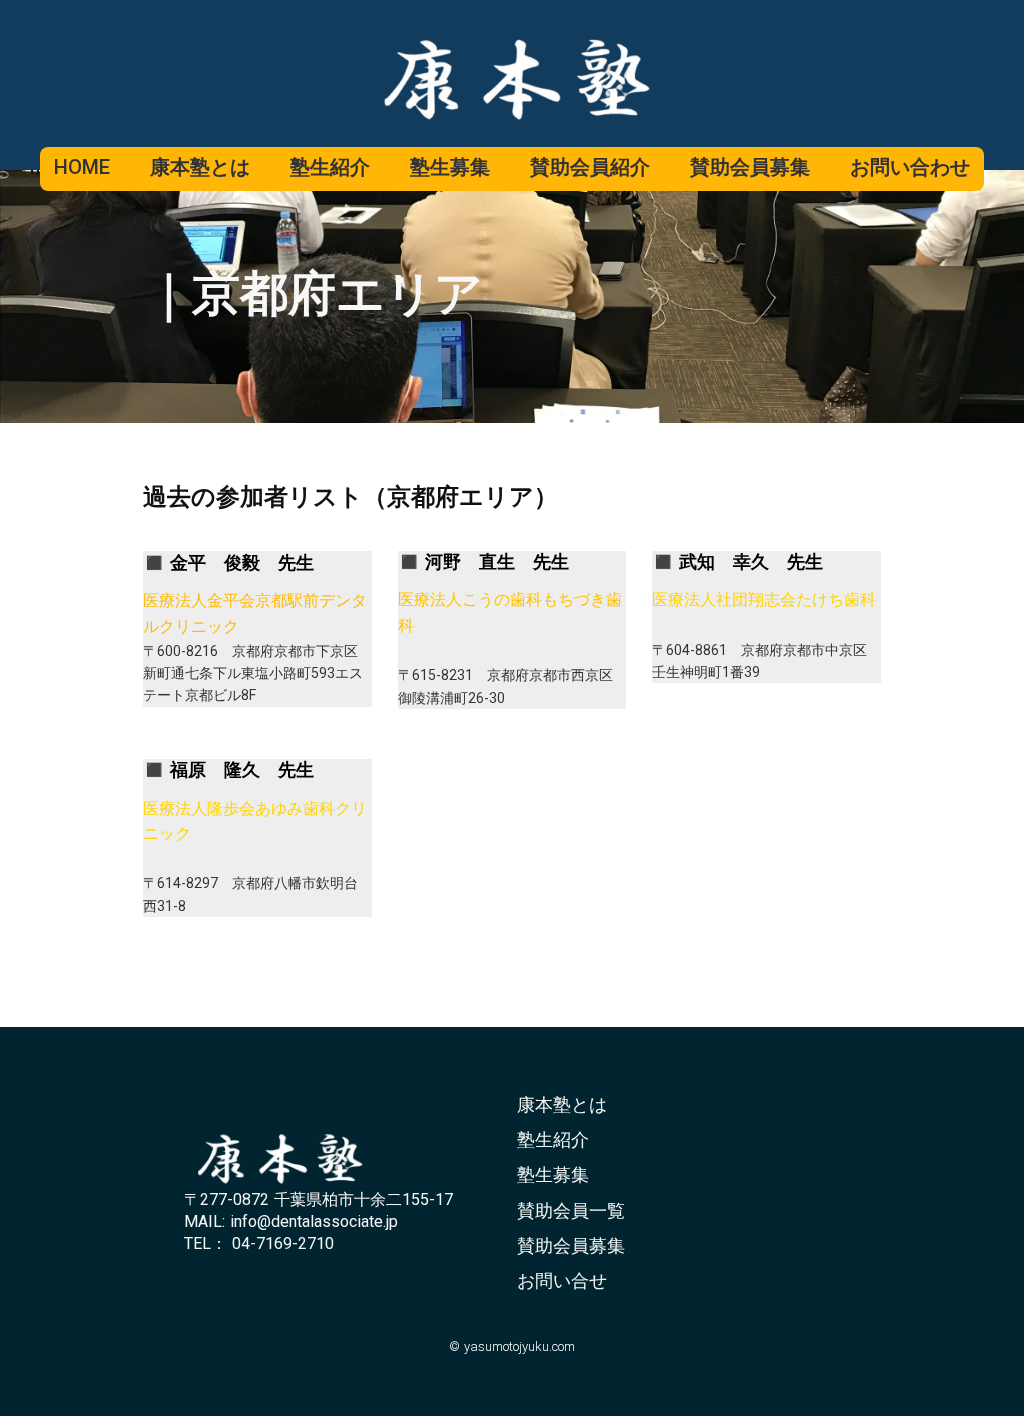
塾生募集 (553, 1174)
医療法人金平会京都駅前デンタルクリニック (255, 613)
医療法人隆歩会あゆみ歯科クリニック (255, 821)
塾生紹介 (553, 1139)
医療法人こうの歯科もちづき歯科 (510, 612)
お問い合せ (562, 1280)
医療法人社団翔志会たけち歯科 (764, 599)
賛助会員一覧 (571, 1210)
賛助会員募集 (571, 1245)
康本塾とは (562, 1104)
